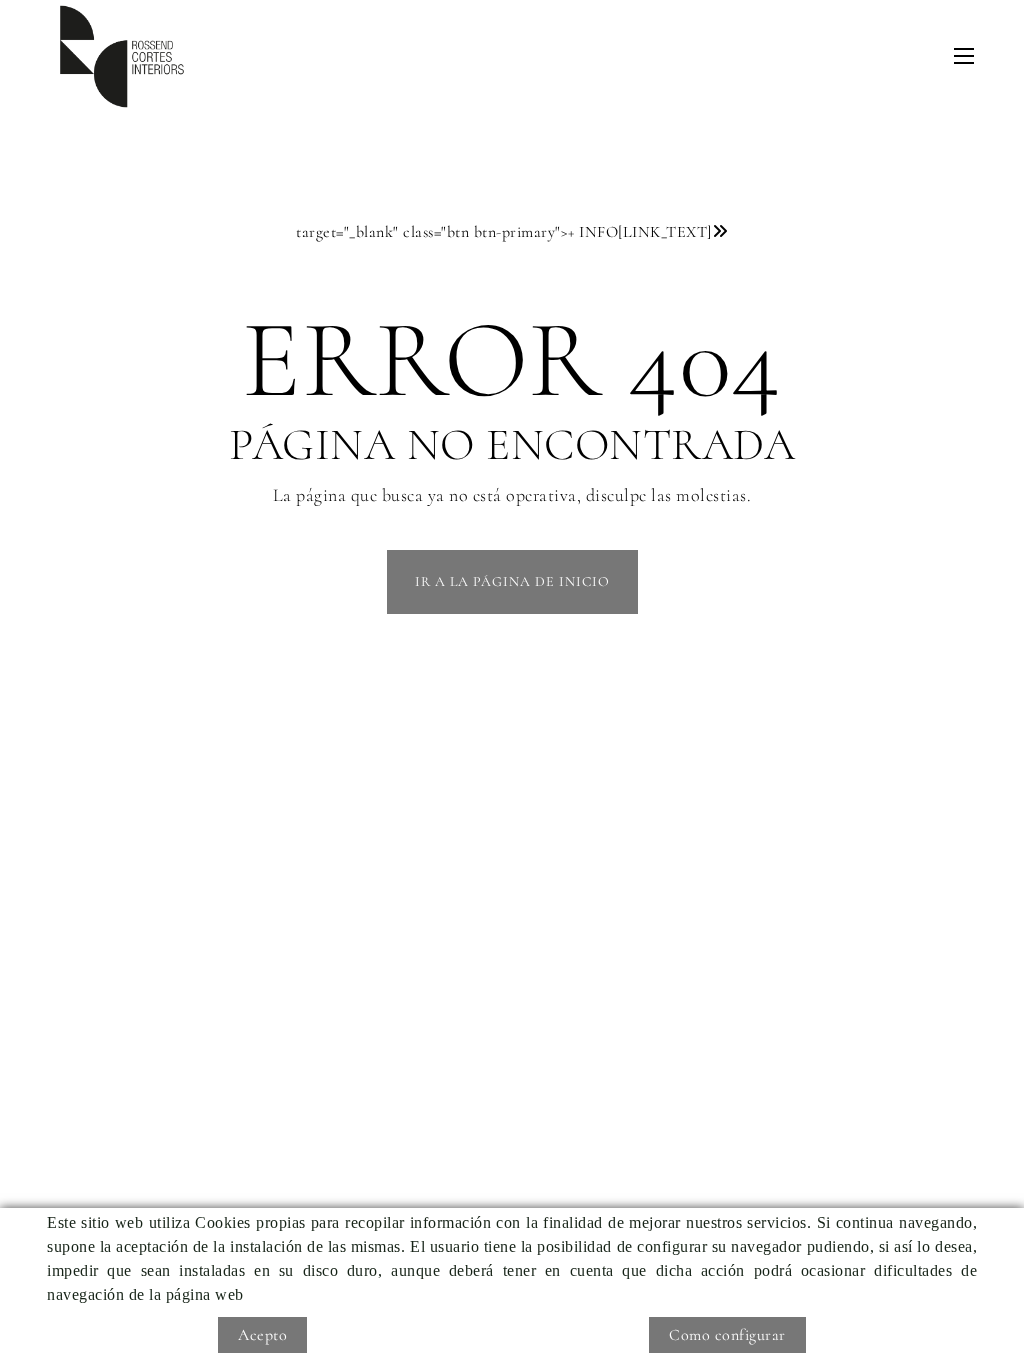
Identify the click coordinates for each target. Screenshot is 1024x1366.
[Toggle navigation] (964, 56)
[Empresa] (122, 56)
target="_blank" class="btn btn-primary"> (504, 232)
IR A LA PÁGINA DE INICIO (512, 581)
